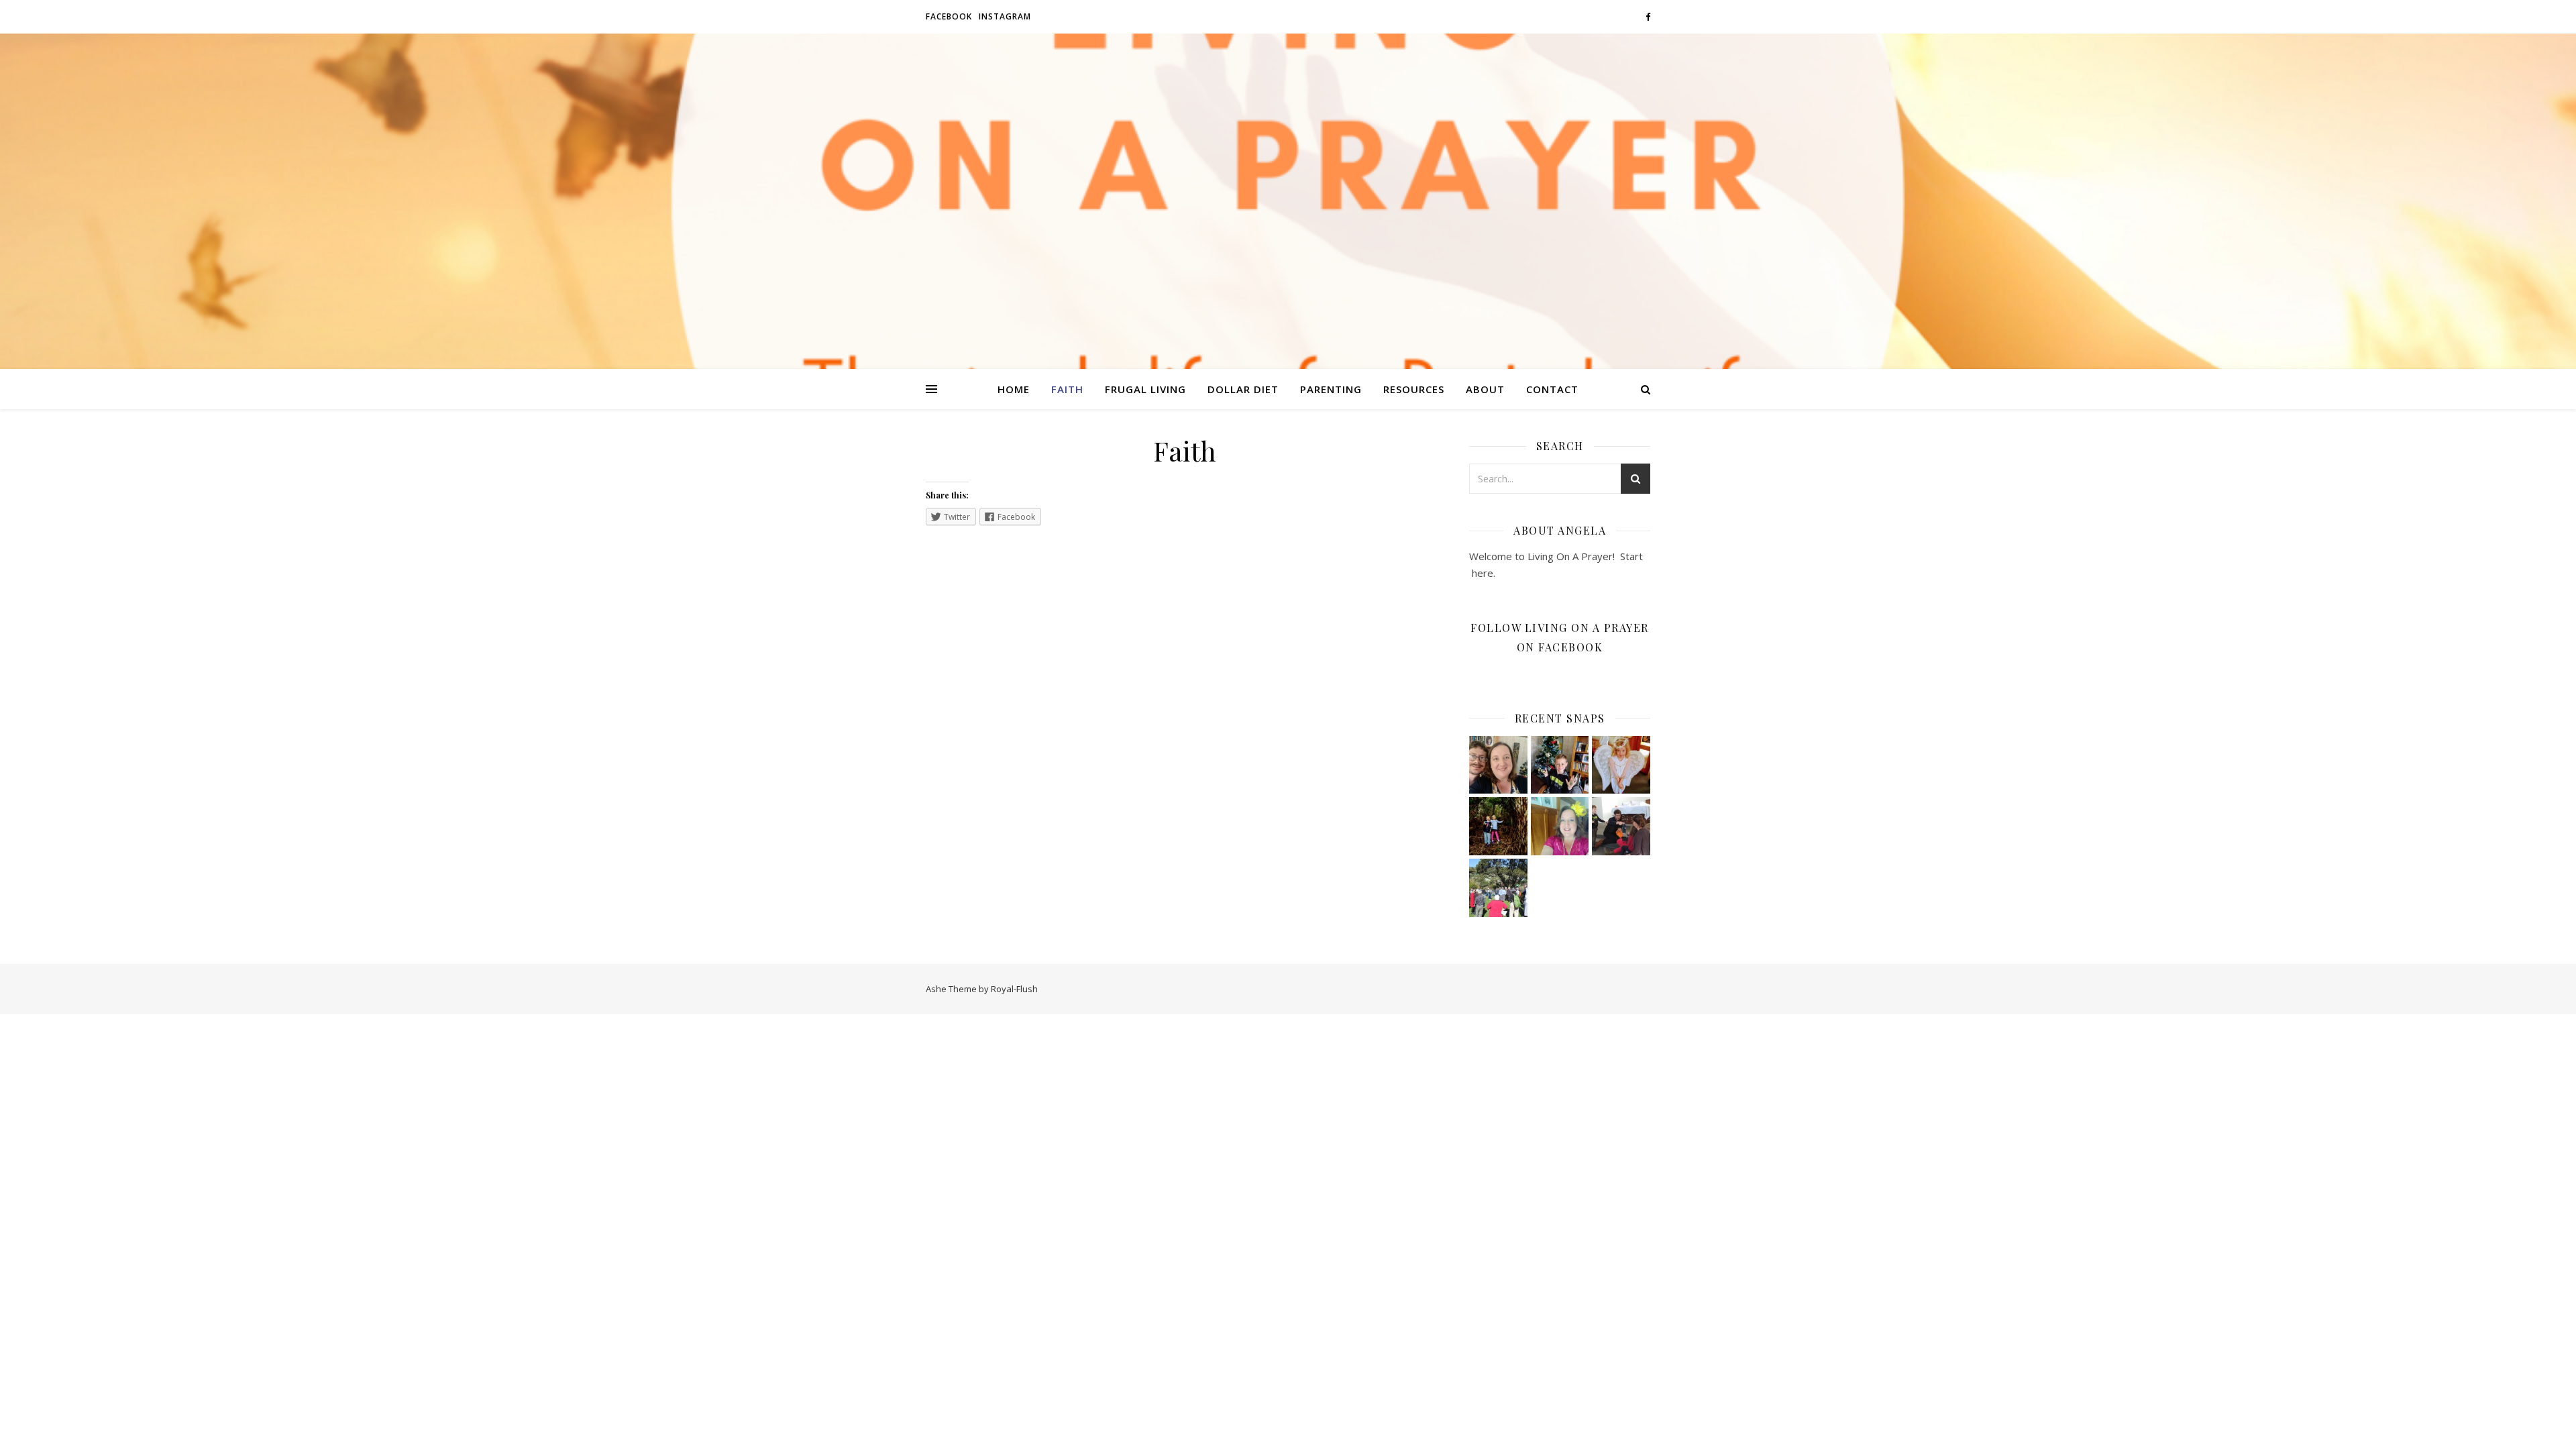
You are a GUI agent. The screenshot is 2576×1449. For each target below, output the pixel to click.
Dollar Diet (1243, 389)
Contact (1552, 389)
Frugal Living (1145, 389)
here (1481, 573)
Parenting (1331, 389)
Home (1014, 389)
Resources (1414, 389)
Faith (1067, 389)
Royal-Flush (1014, 989)
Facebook (949, 16)
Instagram (1005, 16)
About (1485, 389)
